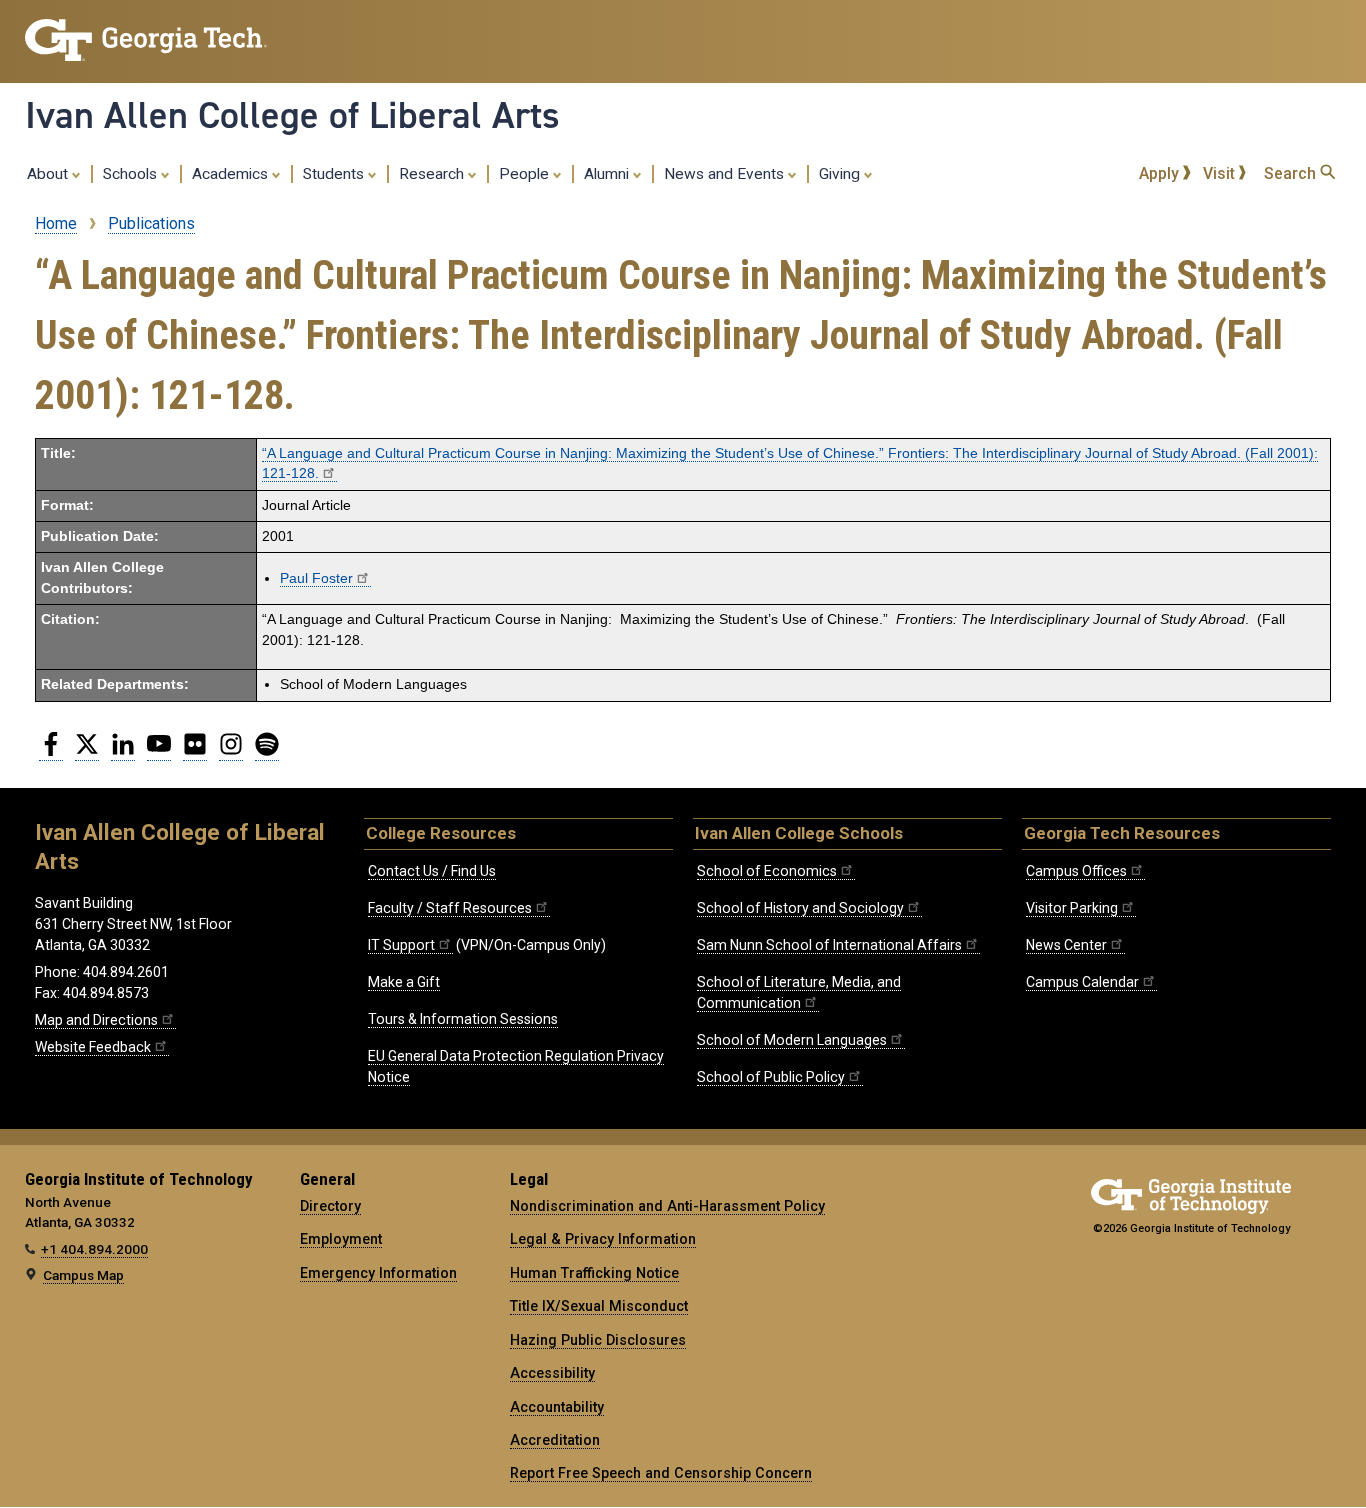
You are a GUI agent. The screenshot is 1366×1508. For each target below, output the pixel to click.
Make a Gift (404, 982)
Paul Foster (316, 578)
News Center (1066, 945)
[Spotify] (267, 752)
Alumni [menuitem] (608, 174)
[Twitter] (87, 752)
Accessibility (552, 1373)
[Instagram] (231, 752)
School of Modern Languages (792, 1040)
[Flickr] (195, 752)
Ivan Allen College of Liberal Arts (292, 115)
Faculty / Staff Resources (450, 908)
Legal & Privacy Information (603, 1239)
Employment (341, 1239)
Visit (1221, 173)
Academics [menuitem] (232, 174)
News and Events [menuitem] (726, 174)
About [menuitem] (49, 174)
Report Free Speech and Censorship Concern (661, 1473)
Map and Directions (96, 1020)
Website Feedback (93, 1047)
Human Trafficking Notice (594, 1273)
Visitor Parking (1072, 908)
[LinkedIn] (123, 752)
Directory (330, 1206)
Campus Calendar (1082, 982)
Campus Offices (1076, 871)
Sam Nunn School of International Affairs (829, 945)
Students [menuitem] (335, 174)
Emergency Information (378, 1273)
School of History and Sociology (800, 908)
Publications (151, 223)
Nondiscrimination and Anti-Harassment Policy (667, 1206)
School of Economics (767, 871)
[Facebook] (51, 752)
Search (1292, 173)
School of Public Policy (771, 1077)
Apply (1161, 173)
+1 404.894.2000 (94, 1249)
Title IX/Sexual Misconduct (599, 1306)
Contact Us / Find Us (432, 871)
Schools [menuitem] (132, 174)
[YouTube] (159, 752)
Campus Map (83, 1275)
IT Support (401, 945)
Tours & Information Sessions (463, 1019)
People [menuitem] (526, 174)
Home (56, 223)
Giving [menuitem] (841, 174)
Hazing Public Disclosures (598, 1340)
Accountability (557, 1407)
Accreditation (555, 1440)
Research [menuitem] (433, 174)
